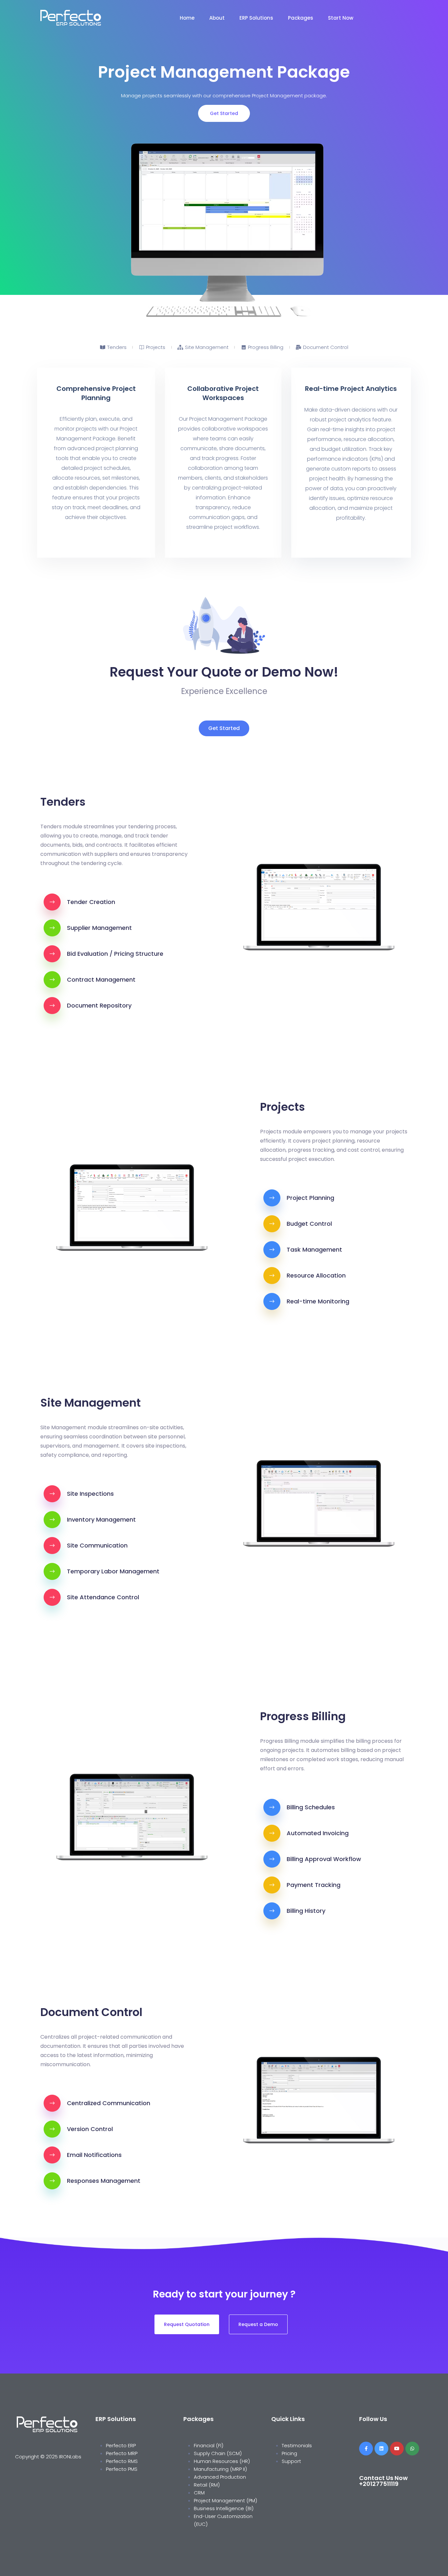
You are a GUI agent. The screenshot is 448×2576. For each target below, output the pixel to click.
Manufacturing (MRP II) (220, 2469)
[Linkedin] (381, 2449)
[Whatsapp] (412, 2449)
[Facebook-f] (366, 2449)
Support (291, 2461)
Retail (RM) (207, 2485)
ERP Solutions (256, 18)
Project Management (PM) (225, 2500)
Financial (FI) (209, 2445)
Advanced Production (220, 2477)
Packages (301, 18)
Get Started (224, 113)
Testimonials (297, 2445)
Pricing (290, 2453)
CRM (199, 2493)
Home (187, 18)
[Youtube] (397, 2449)
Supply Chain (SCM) (218, 2453)
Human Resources (217, 2461)
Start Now (341, 18)
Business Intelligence (219, 2508)
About (217, 18)
